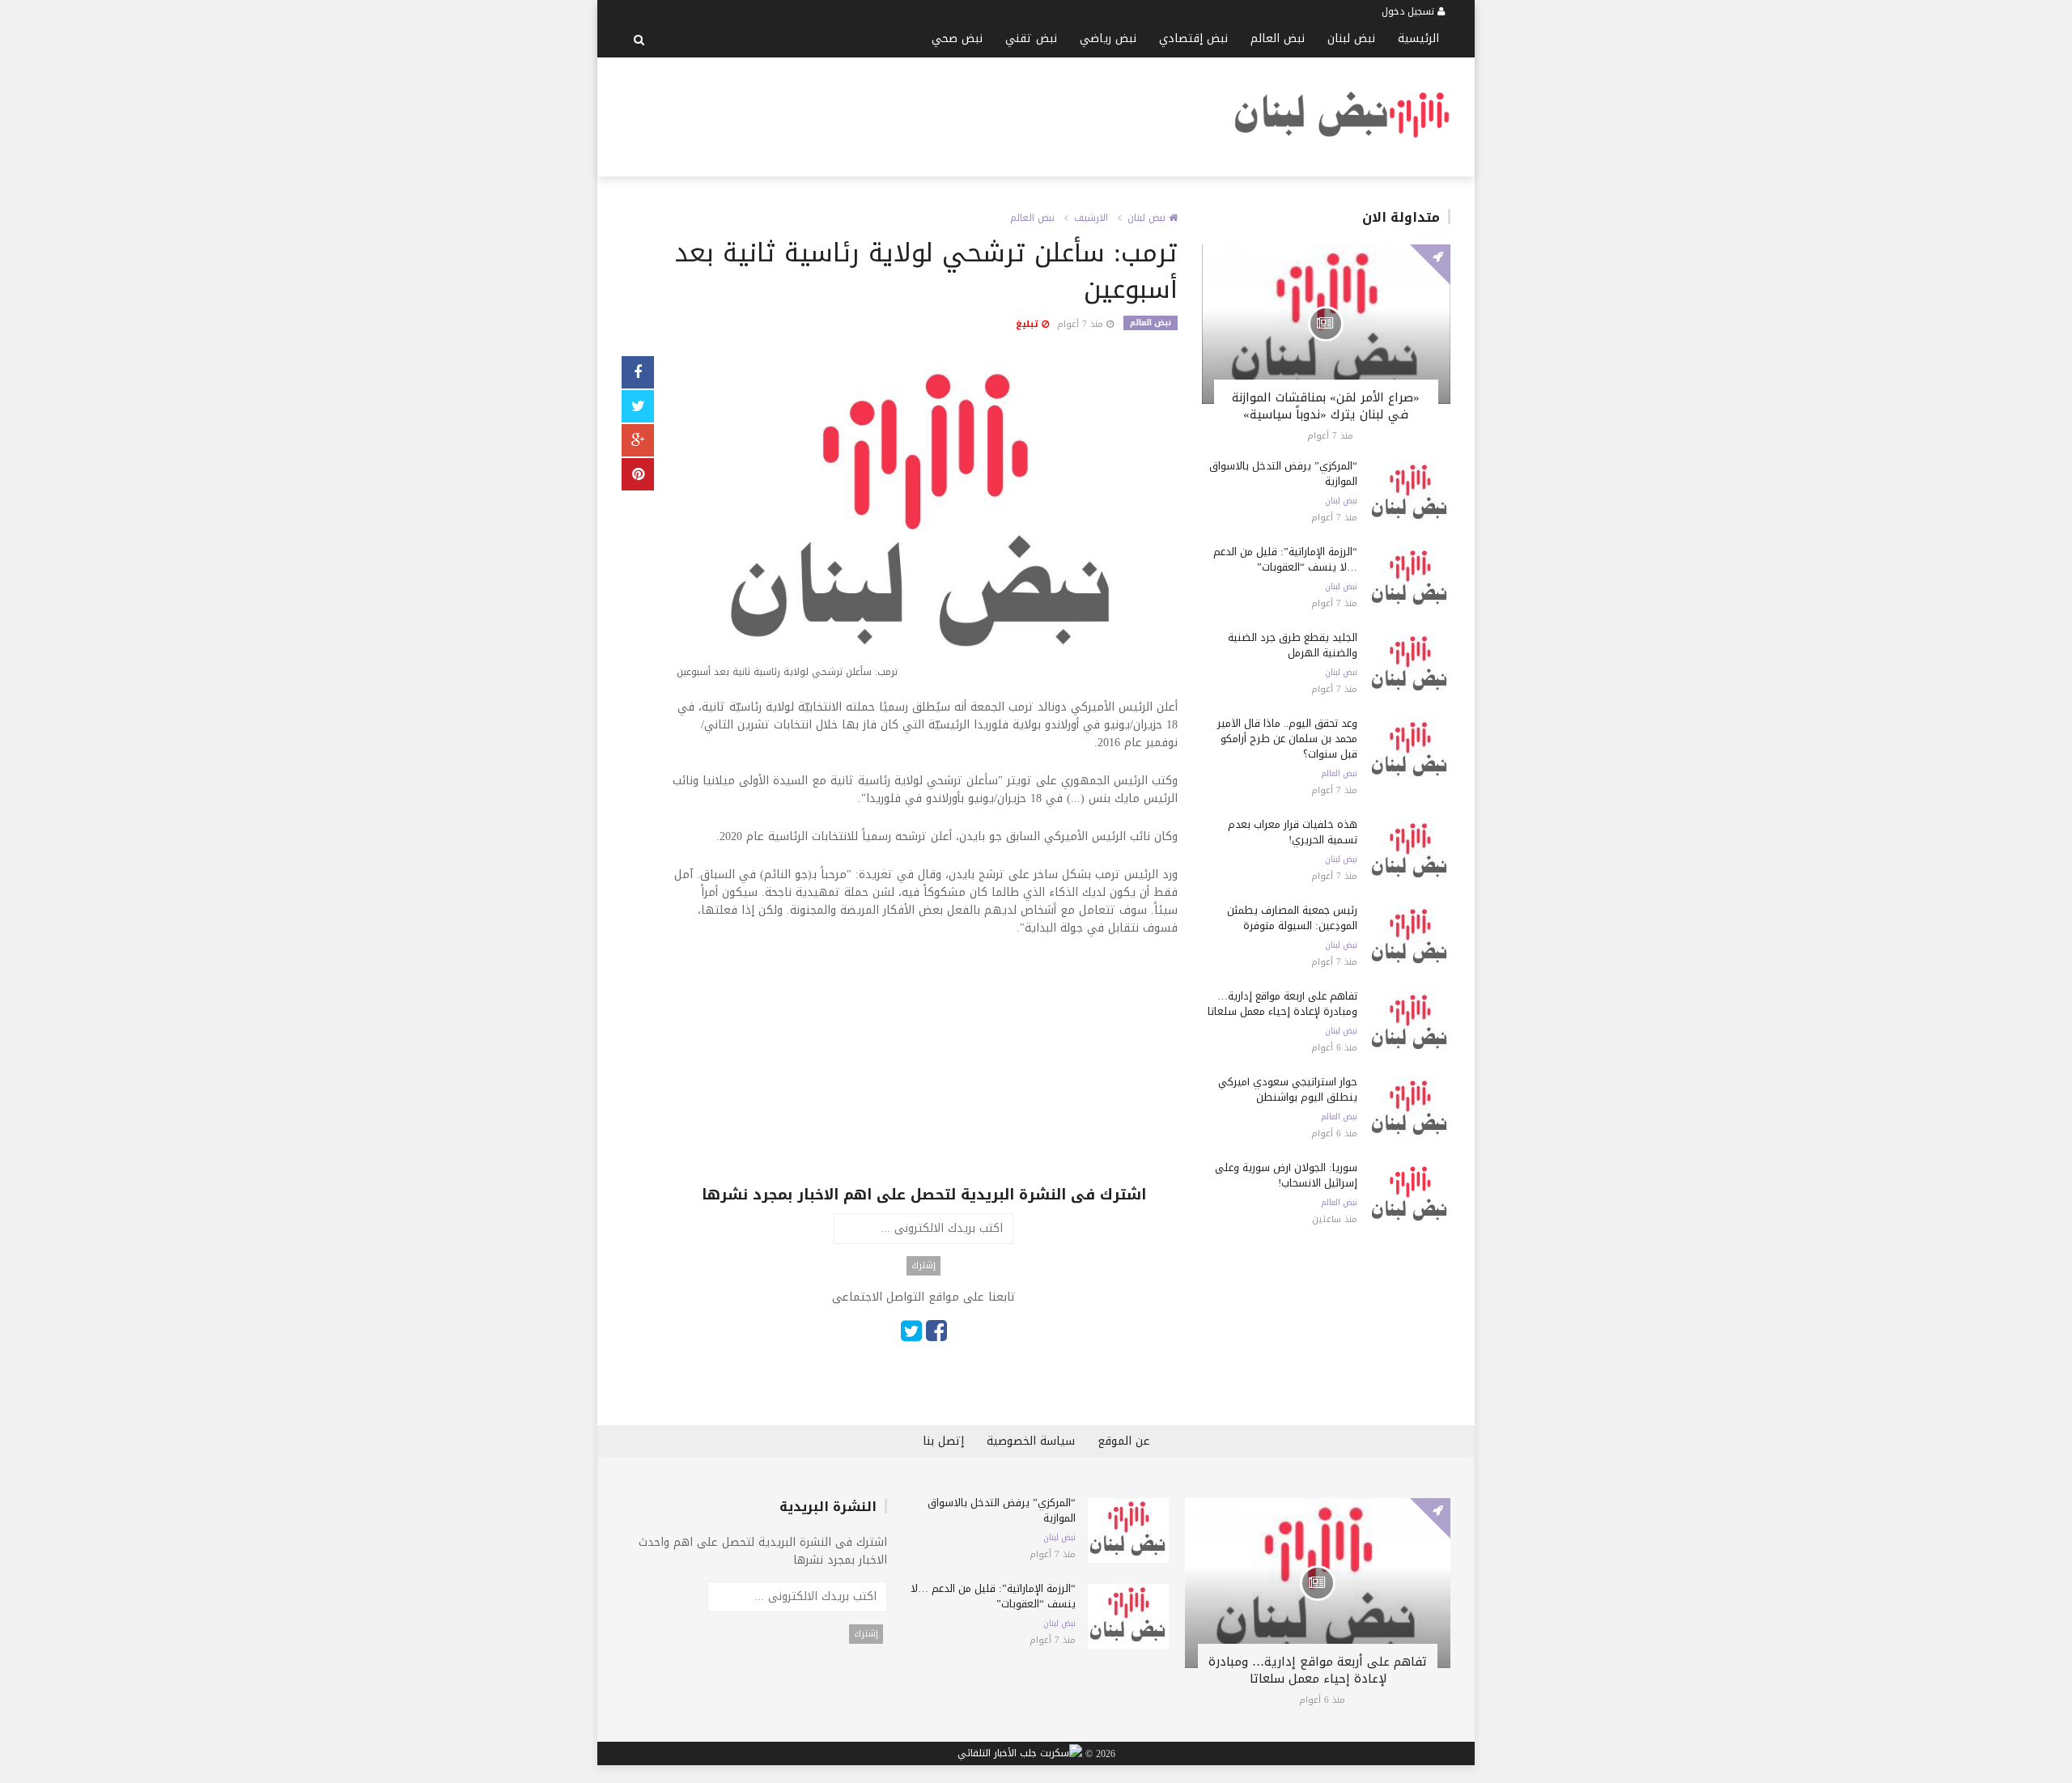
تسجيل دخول (1410, 11)
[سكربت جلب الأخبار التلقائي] (1020, 1754)
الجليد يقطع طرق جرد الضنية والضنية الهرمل (1293, 645)
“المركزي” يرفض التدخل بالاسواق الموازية (1283, 473)
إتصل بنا (943, 1441)
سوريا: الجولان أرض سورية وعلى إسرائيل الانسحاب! (1286, 1175)
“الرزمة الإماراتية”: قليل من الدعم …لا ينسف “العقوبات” (1285, 559)
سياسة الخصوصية (1031, 1441)
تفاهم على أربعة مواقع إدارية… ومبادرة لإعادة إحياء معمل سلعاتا (1282, 1004)
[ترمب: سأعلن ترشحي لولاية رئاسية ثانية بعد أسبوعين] (924, 521)
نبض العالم (1278, 38)
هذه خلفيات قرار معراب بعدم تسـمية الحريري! (1293, 832)
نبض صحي (957, 38)
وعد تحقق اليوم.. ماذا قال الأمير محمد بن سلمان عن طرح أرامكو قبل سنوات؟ (1287, 739)
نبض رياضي (1108, 38)
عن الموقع (1124, 1441)
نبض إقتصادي (1193, 38)
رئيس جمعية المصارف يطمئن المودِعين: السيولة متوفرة (1292, 918)
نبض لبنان (1351, 38)
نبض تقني (1031, 38)
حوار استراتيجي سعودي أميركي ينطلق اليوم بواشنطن (1288, 1089)
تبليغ (1029, 324)
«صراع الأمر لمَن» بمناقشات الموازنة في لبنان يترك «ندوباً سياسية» (1326, 406)
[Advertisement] (916, 114)
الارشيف (1091, 218)
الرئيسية (1418, 38)
